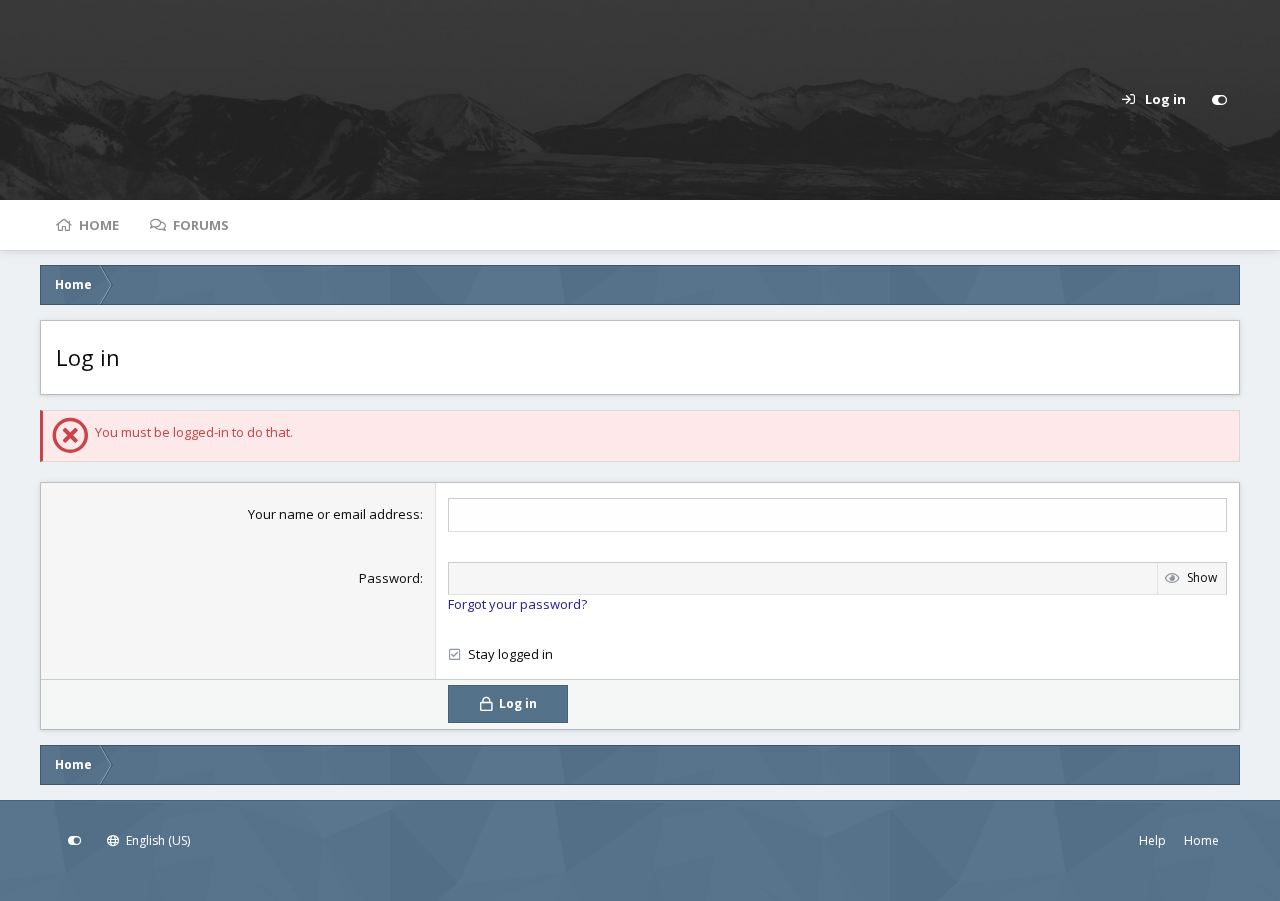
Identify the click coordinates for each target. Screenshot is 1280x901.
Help (1152, 840)
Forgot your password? (517, 604)
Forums (201, 225)
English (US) (156, 840)
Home (99, 225)
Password (389, 578)
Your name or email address (334, 514)
